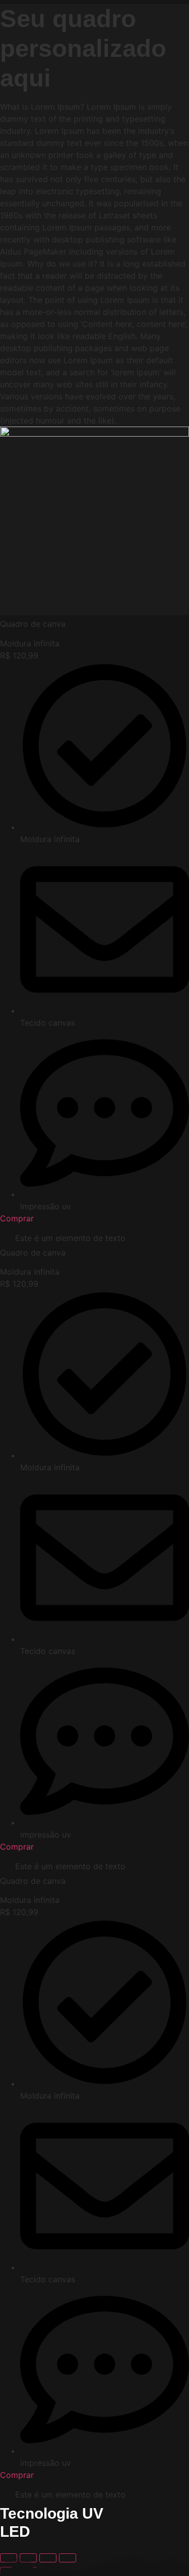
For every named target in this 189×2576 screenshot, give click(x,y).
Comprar (17, 1218)
